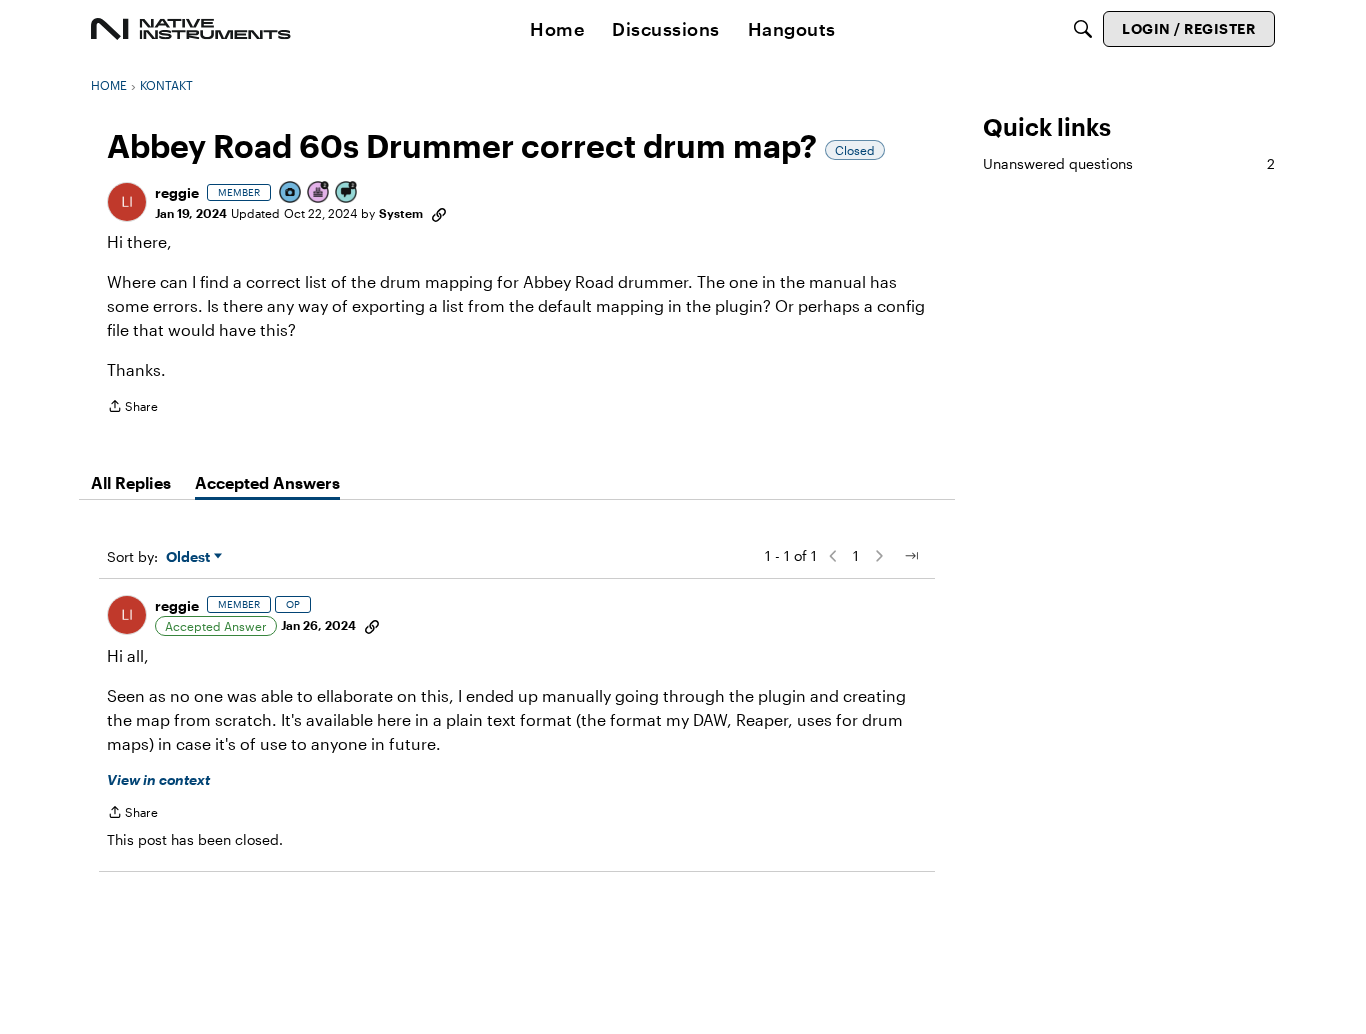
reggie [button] (177, 192)
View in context (158, 779)
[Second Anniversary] (319, 193)
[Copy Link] (439, 213)
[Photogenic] (291, 193)
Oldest (190, 557)
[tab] (131, 483)
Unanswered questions (1129, 163)
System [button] (401, 213)
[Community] (191, 29)
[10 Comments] (347, 193)
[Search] (1083, 29)
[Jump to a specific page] (911, 556)
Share (132, 408)
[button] (127, 202)
